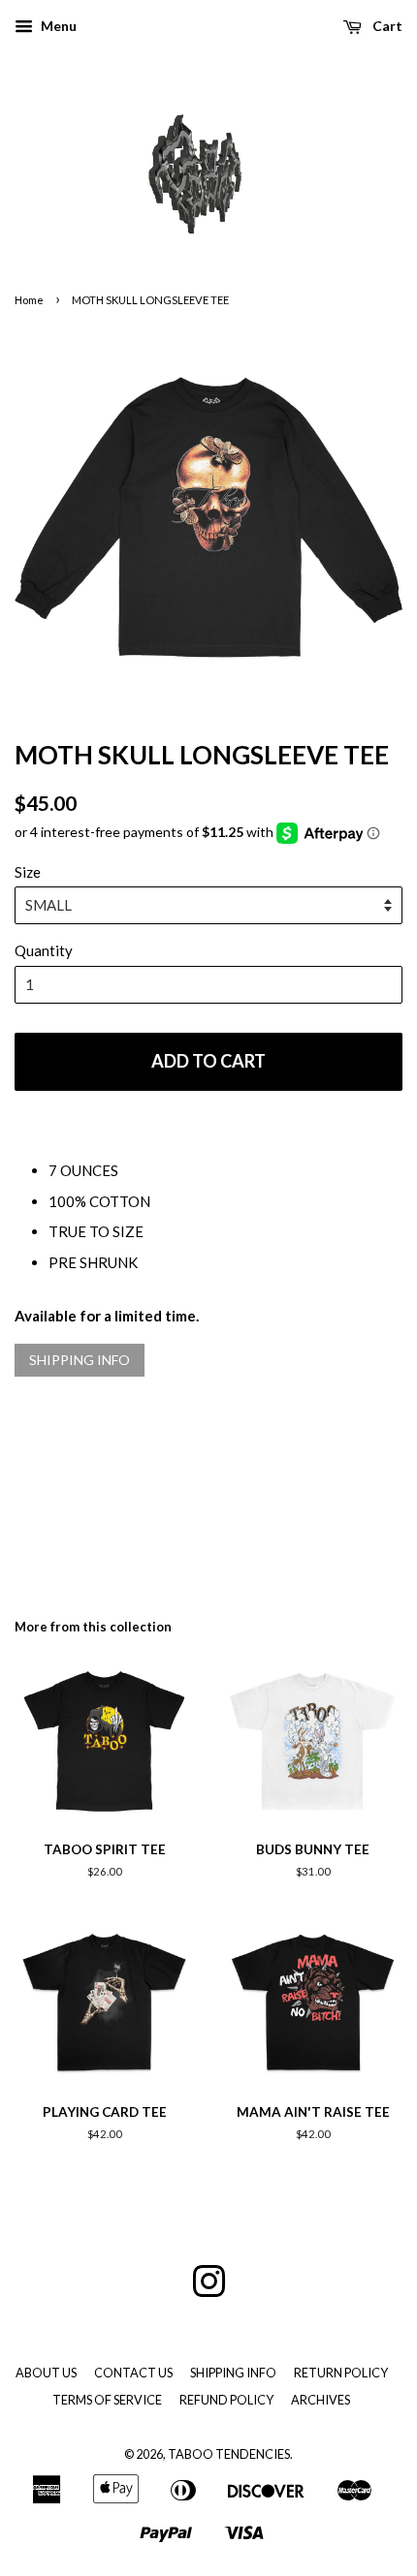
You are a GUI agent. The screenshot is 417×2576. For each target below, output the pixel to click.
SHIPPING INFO (80, 1360)
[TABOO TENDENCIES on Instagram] (209, 2290)
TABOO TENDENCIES (229, 2454)
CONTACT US (133, 2373)
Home (29, 300)
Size (28, 872)
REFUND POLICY (226, 2400)
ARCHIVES (321, 2400)
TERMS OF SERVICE (107, 2400)
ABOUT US (46, 2373)
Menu (57, 26)
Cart (386, 26)
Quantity (44, 950)
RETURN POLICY (341, 2373)
